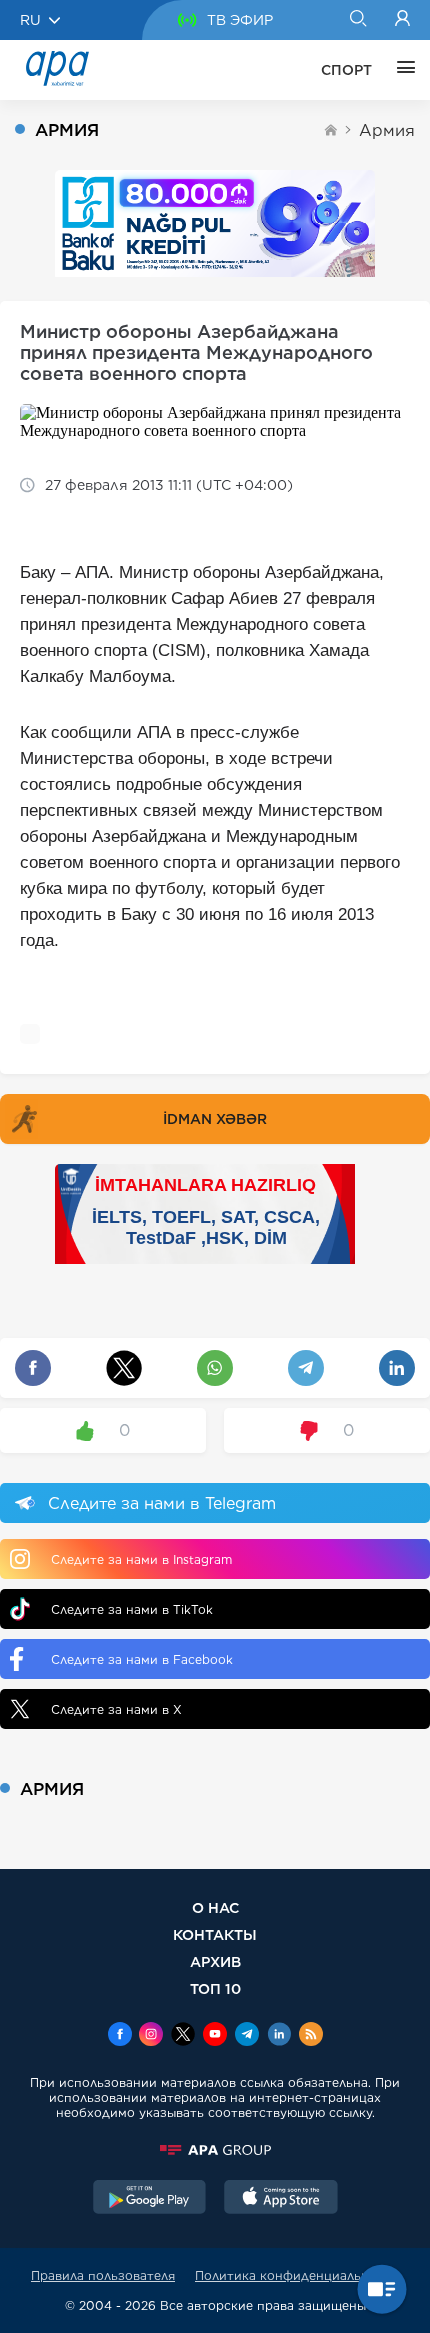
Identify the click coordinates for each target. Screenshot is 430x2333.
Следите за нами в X (116, 1709)
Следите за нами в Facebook (142, 1659)
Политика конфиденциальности (297, 2275)
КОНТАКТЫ (215, 1934)
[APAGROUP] (215, 2150)
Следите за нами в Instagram (141, 1559)
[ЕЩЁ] (401, 70)
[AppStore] (281, 2199)
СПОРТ (346, 70)
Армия (387, 130)
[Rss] (311, 2036)
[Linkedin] (279, 2036)
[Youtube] (215, 2036)
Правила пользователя (103, 2275)
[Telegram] (247, 2036)
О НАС (215, 1907)
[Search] (357, 20)
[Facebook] (120, 2036)
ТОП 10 (215, 1988)
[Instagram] (151, 2036)
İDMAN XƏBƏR (215, 1119)
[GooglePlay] (150, 2199)
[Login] (402, 20)
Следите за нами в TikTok (132, 1609)
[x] (183, 2036)
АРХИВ (215, 1961)
